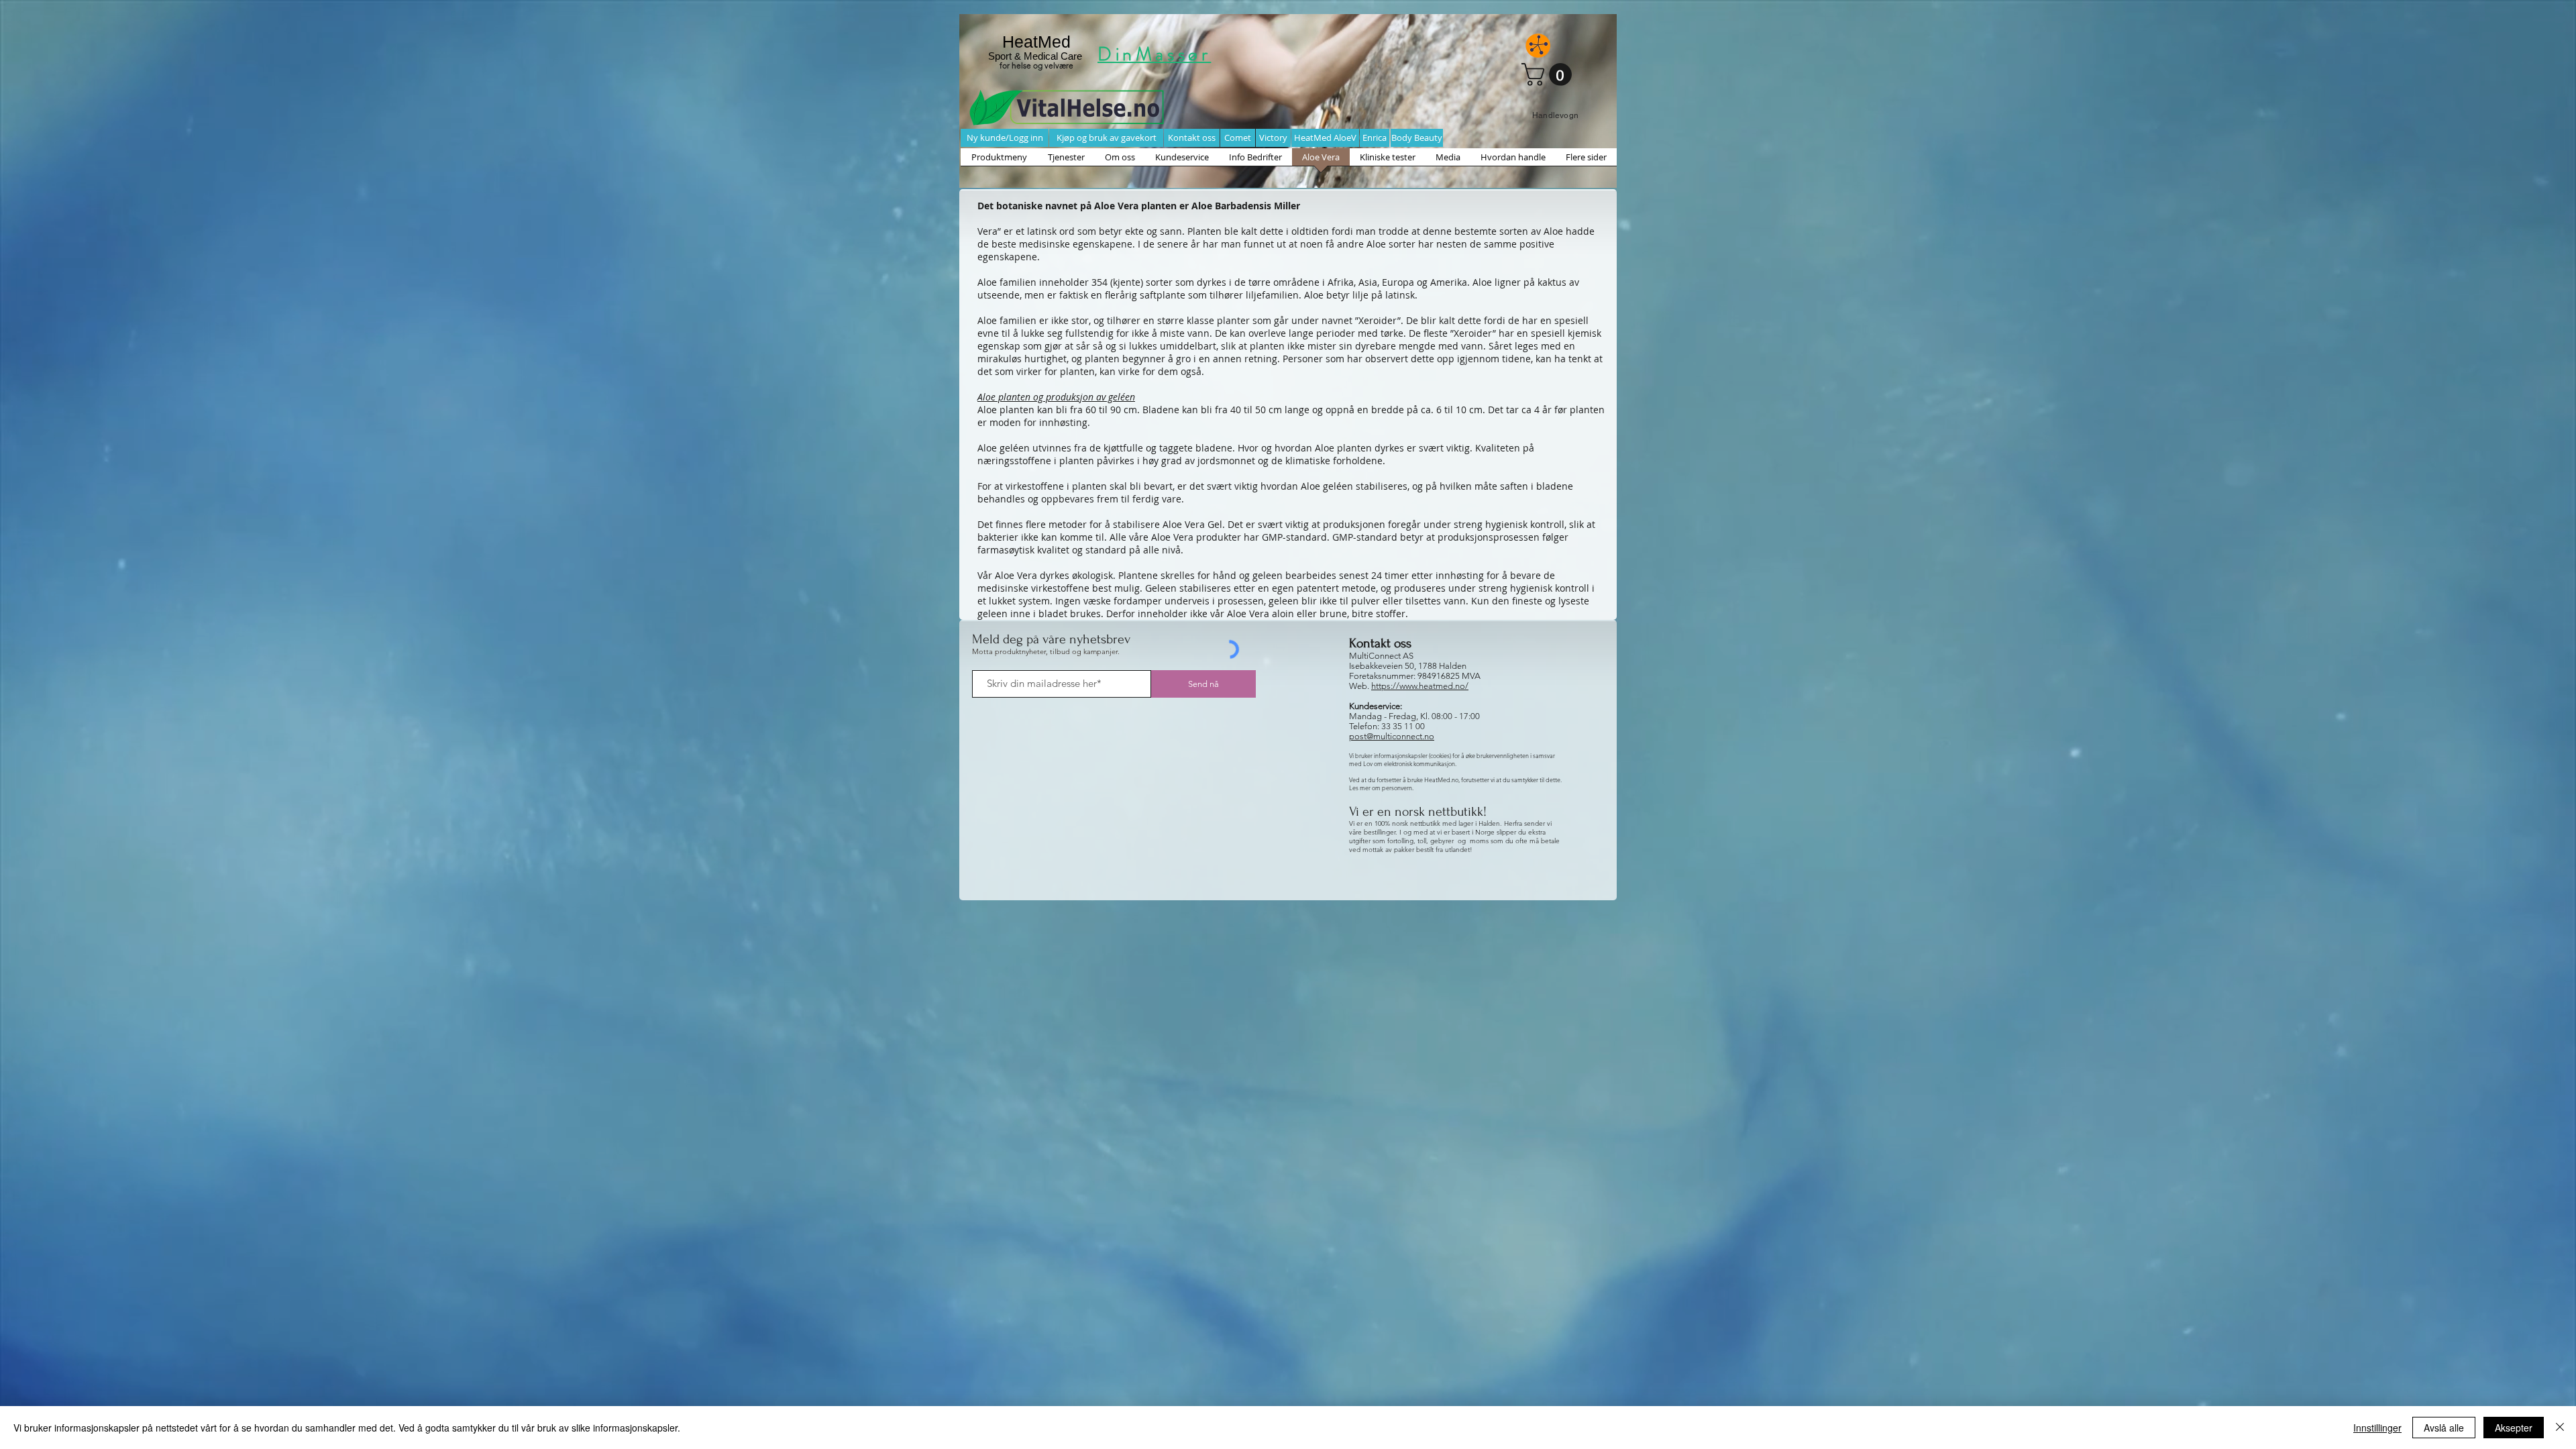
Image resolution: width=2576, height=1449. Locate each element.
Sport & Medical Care (1036, 56)
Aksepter (2514, 1428)
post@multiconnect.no (1392, 736)
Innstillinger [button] (2377, 1428)
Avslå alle (2444, 1428)
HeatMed (1036, 42)
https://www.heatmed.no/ (1420, 686)
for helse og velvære (1036, 65)
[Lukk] (2560, 1428)
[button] (1549, 74)
